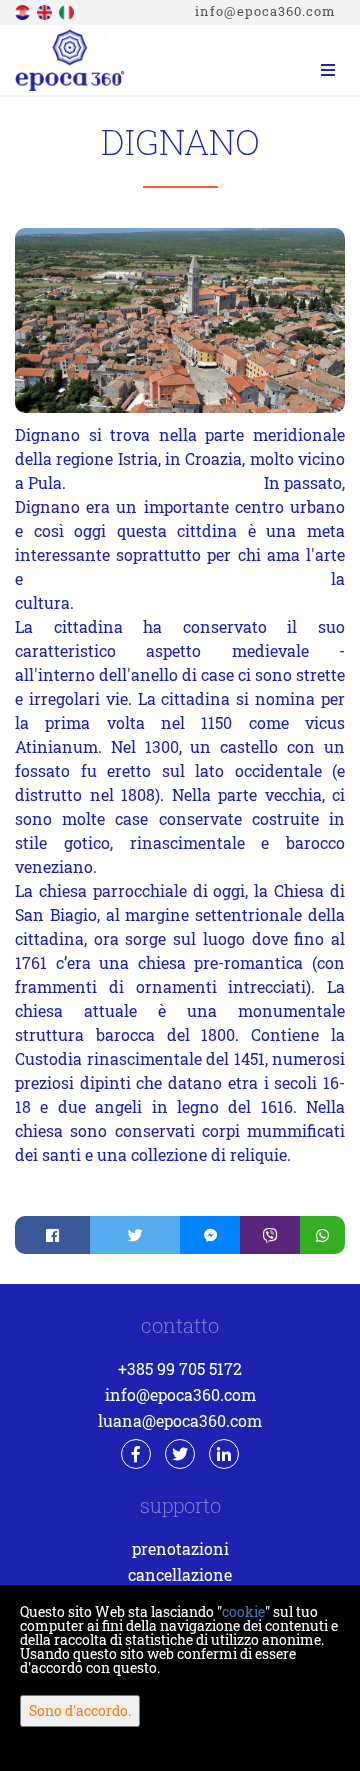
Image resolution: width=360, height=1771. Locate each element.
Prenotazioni (180, 1548)
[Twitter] (135, 1235)
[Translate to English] (46, 10)
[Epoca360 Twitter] (180, 1454)
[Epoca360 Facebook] (136, 1454)
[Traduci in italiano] (68, 10)
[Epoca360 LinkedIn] (224, 1454)
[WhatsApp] (322, 1235)
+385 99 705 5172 (180, 1368)
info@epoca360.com (265, 11)
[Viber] (270, 1235)
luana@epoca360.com (180, 1420)
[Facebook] (52, 1235)
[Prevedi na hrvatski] (24, 10)
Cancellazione (180, 1574)
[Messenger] (210, 1235)
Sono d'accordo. (80, 1710)
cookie (243, 1611)
